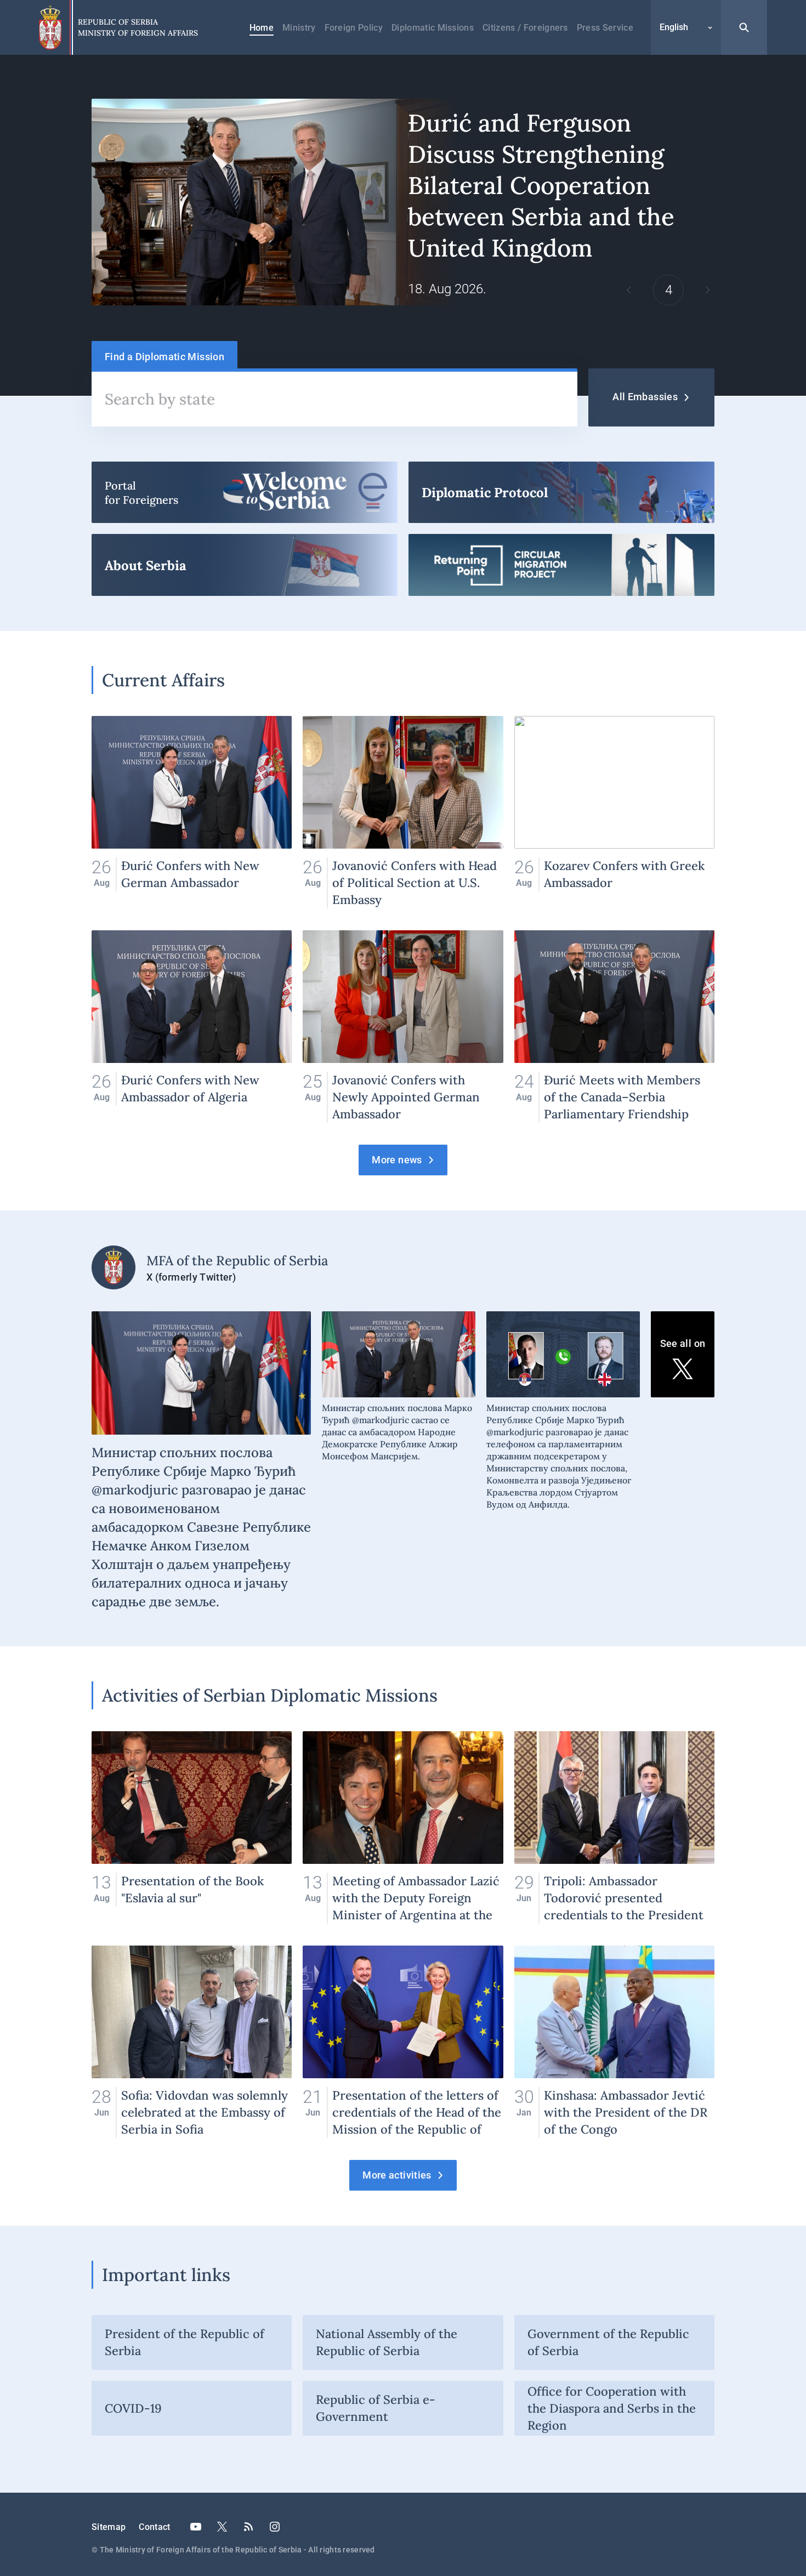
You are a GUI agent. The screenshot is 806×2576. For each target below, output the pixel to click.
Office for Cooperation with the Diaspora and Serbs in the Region (612, 2408)
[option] (403, 202)
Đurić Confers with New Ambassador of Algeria (192, 1027)
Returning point (561, 565)
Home (262, 28)
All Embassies (645, 397)
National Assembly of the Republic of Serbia (387, 2342)
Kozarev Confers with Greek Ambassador (614, 812)
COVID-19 (133, 2408)
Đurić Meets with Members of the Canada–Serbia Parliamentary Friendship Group (614, 1027)
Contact (154, 2527)
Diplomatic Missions (433, 28)
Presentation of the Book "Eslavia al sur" (192, 1827)
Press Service (605, 28)
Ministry (299, 28)
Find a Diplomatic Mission (164, 357)
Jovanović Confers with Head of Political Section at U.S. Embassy (403, 812)
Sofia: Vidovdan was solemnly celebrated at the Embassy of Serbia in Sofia (192, 2042)
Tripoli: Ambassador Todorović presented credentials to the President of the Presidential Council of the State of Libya (614, 1827)
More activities (397, 2175)
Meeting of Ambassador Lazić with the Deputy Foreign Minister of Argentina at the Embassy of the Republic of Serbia (403, 1827)
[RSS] (248, 2527)
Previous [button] (629, 290)
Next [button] (708, 290)
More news (397, 1160)
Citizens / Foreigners (525, 28)
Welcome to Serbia (245, 492)
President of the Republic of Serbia (185, 2342)
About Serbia (245, 565)
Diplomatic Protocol (561, 492)
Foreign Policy (354, 28)
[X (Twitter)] (222, 2527)
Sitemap (109, 2527)
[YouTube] (196, 2527)
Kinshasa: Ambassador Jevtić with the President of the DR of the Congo (614, 2042)
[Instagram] (275, 2527)
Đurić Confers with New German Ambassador (192, 812)
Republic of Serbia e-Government (376, 2408)
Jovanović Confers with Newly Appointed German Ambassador (403, 1027)
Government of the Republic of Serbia (608, 2342)
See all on (683, 1343)
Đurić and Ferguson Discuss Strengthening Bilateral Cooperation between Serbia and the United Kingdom (403, 202)
